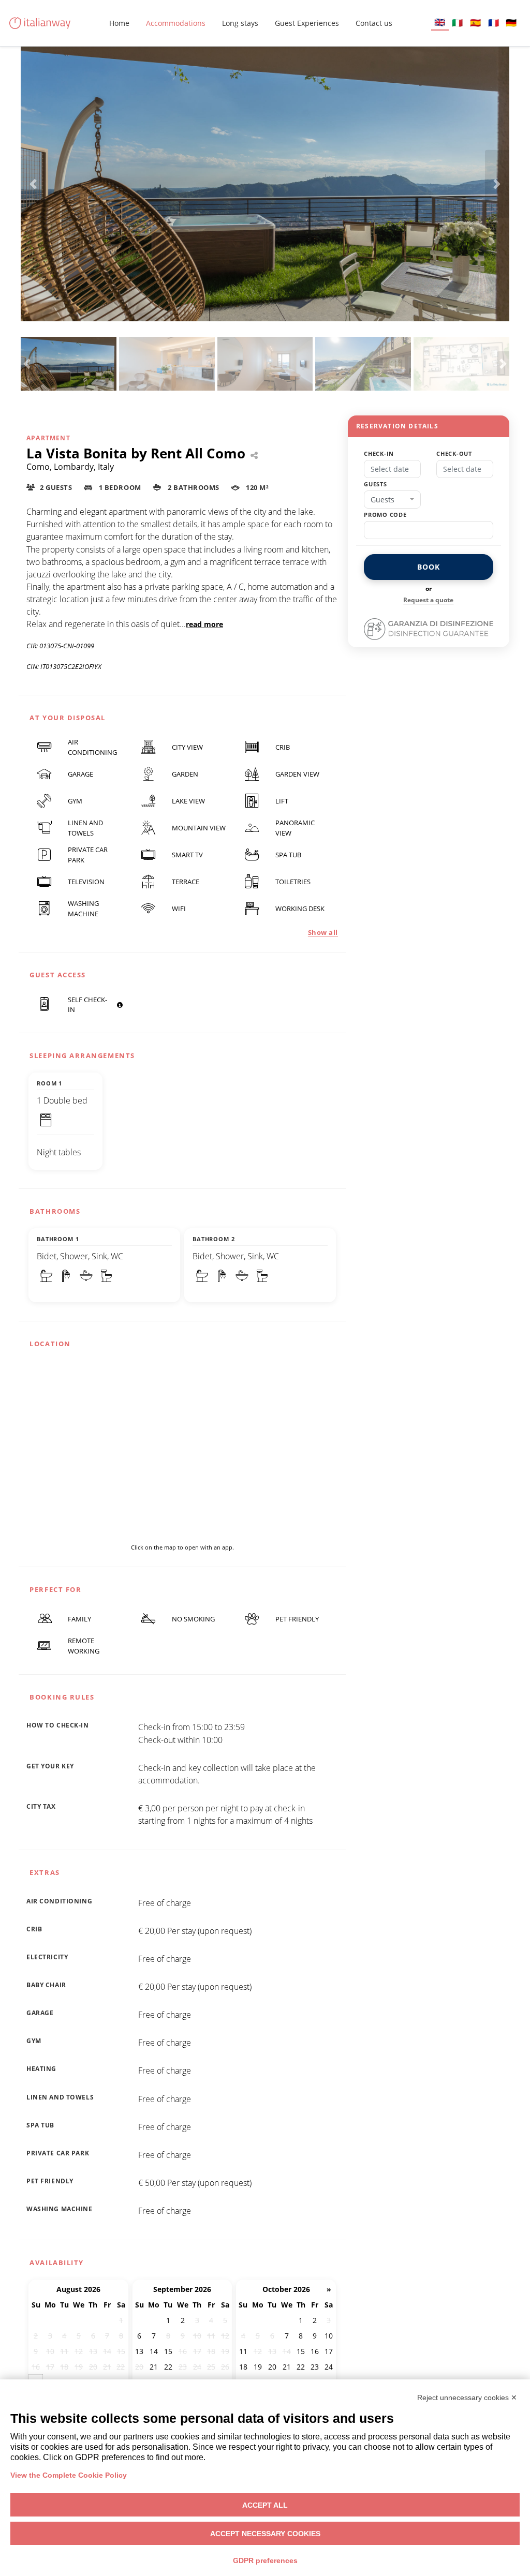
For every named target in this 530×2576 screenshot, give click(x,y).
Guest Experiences (307, 23)
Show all (323, 932)
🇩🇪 (511, 23)
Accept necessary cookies (265, 2534)
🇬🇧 (440, 22)
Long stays (240, 23)
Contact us (374, 23)
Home (119, 23)
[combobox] (392, 500)
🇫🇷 (494, 23)
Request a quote (428, 600)
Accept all (265, 2505)
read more (204, 624)
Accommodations (176, 23)
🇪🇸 (475, 23)
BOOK (428, 567)
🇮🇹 (457, 23)
